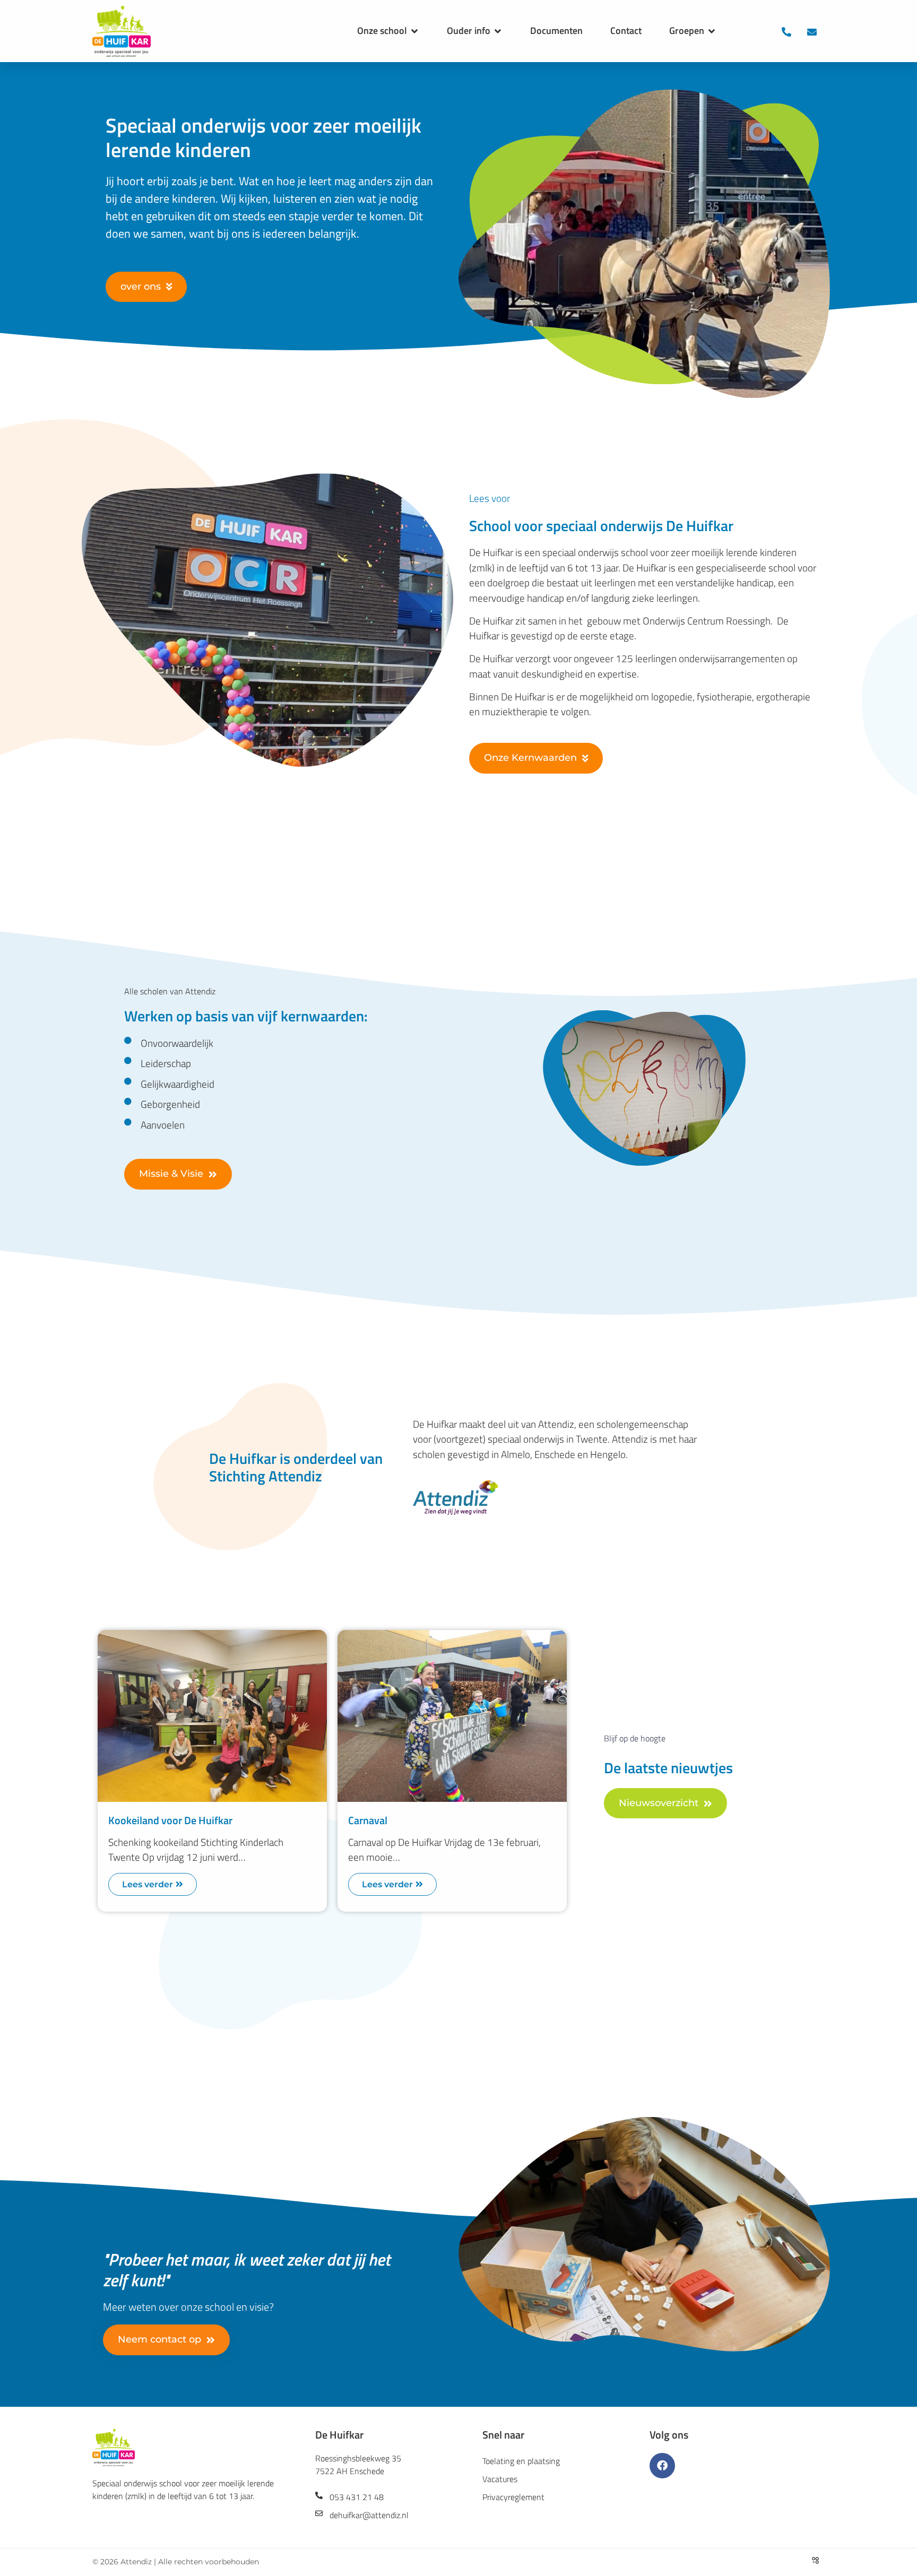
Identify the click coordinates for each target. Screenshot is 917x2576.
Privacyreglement (513, 2497)
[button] (388, 31)
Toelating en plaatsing (521, 2461)
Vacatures (500, 2479)
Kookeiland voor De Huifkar (170, 1820)
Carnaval (368, 1820)
